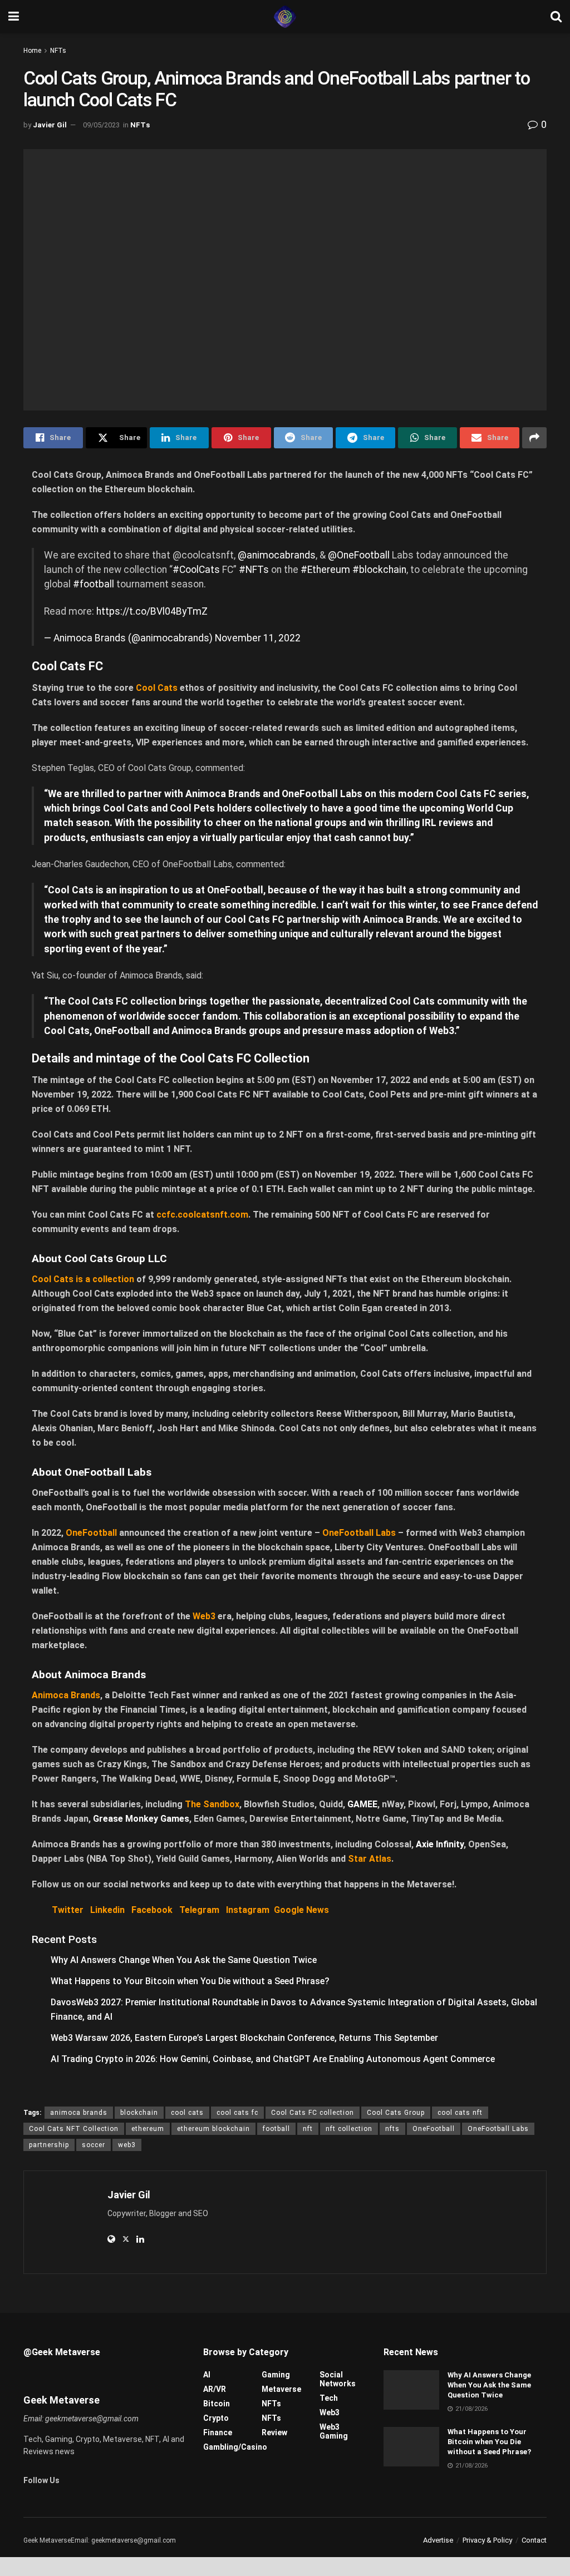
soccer (94, 2145)
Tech (329, 2398)
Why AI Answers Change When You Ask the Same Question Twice (184, 1960)
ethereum (148, 2129)
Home (32, 51)
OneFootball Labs (498, 2129)
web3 (127, 2145)
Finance (218, 2432)
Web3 (330, 2412)
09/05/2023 (101, 125)
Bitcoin (217, 2404)
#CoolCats (196, 570)
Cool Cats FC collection (313, 2113)
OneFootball (434, 2129)
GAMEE (362, 1804)
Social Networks (338, 2379)
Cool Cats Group (396, 2113)
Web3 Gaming (334, 2431)
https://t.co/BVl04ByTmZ (152, 611)
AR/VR (215, 2389)
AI (207, 2375)
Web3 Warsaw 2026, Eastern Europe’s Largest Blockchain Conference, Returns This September (244, 2038)
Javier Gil (50, 125)
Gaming (276, 2375)
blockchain (139, 2113)
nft (308, 2129)
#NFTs (254, 570)
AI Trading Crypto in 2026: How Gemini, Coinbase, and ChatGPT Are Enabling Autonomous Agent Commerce (273, 2059)
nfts (392, 2129)
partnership (49, 2145)
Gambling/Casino (235, 2447)
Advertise (438, 2540)
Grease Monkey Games (141, 1819)
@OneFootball (359, 555)
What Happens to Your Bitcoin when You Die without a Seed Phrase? (190, 1981)
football (276, 2129)
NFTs (58, 51)
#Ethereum (325, 570)
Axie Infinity (440, 1844)
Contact (534, 2540)
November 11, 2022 (258, 638)
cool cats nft (460, 2113)
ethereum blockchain (213, 2129)
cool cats (187, 2113)
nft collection (349, 2129)
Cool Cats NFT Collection (74, 2129)
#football (94, 584)
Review (274, 2432)
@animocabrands (277, 555)
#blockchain (379, 570)
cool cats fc (237, 2113)
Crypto (216, 2418)
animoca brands (79, 2113)
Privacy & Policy (487, 2540)
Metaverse (281, 2389)
